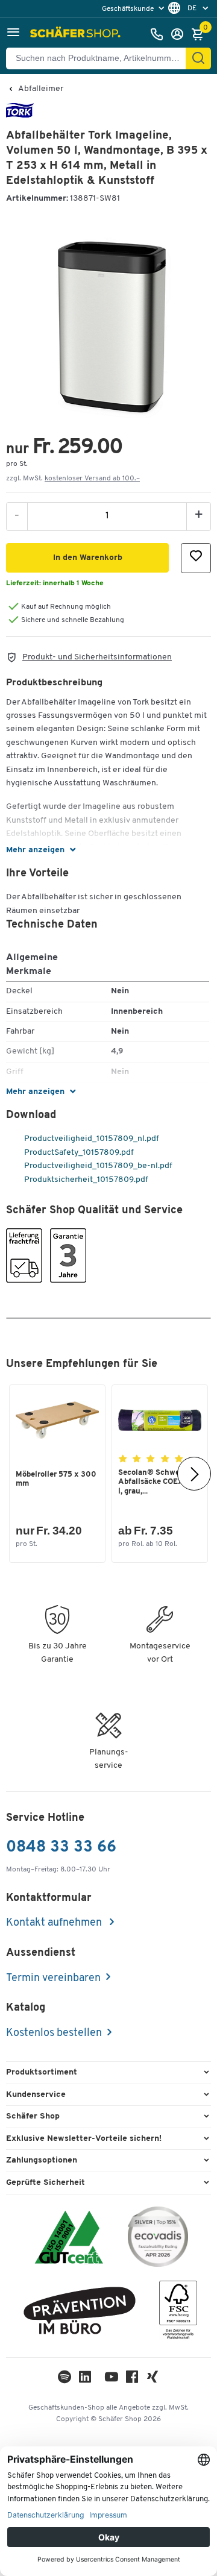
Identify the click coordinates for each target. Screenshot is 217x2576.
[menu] (134, 9)
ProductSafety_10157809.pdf (78, 1153)
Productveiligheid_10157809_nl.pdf (91, 1139)
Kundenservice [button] (36, 2095)
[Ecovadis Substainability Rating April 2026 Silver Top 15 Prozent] (158, 2239)
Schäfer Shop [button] (33, 2116)
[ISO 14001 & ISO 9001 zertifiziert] (69, 2239)
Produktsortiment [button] (42, 2072)
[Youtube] (112, 2380)
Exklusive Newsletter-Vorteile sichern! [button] (84, 2139)
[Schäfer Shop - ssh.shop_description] (77, 34)
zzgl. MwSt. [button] (73, 479)
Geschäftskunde (129, 9)
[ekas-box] (80, 2313)
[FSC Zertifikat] (178, 2313)
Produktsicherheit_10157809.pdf (85, 1180)
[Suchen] (198, 58)
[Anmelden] (180, 34)
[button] (13, 34)
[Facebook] (132, 2380)
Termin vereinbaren (53, 1979)
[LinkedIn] (64, 2380)
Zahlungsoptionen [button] (42, 2160)
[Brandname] (20, 115)
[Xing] (153, 2380)
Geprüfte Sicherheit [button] (46, 2183)
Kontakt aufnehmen (55, 1923)
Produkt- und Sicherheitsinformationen (97, 657)
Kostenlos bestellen (54, 2034)
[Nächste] (194, 1474)
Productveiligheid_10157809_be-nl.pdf (97, 1166)
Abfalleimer (41, 89)
